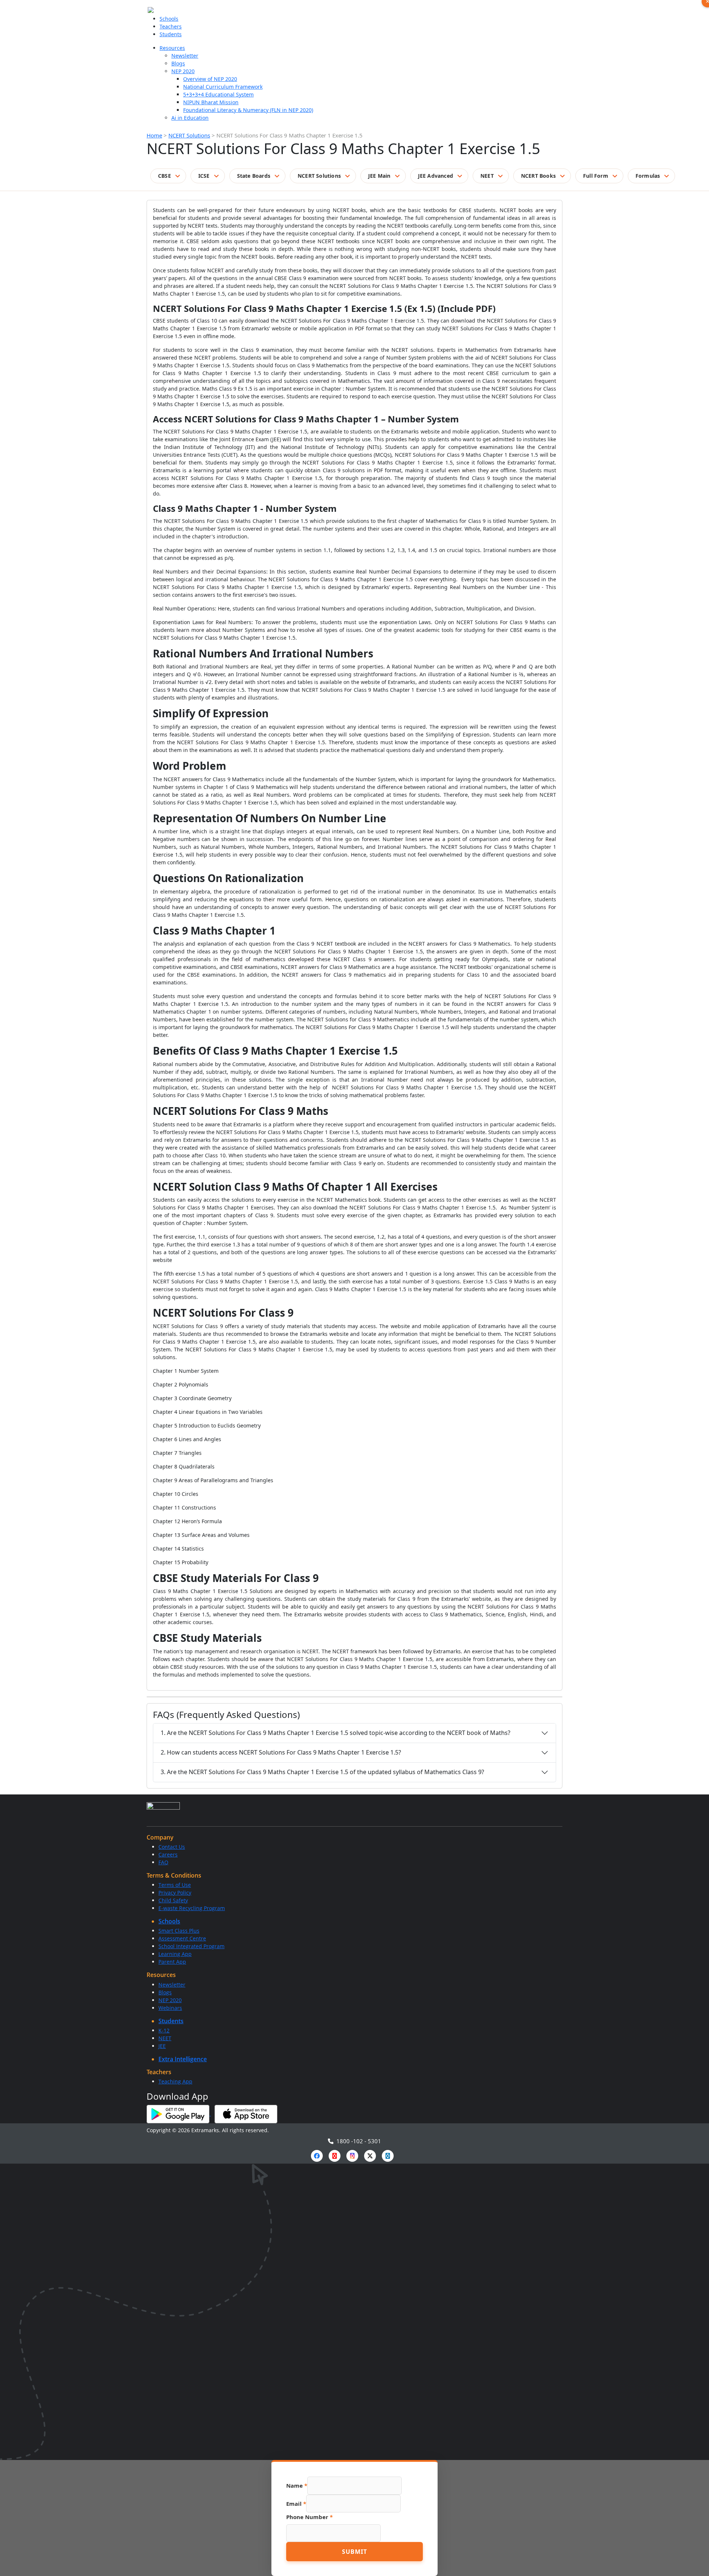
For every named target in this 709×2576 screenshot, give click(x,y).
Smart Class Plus (179, 1931)
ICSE (204, 176)
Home (154, 135)
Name (297, 2485)
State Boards (254, 176)
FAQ (163, 1862)
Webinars (170, 2008)
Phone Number (309, 2517)
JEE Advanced (436, 176)
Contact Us (172, 1847)
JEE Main (379, 176)
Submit (354, 2552)
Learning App (175, 1954)
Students (171, 34)
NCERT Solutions (189, 135)
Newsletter (185, 56)
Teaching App (175, 2081)
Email (296, 2504)
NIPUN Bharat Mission (211, 102)
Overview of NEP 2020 (210, 79)
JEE (162, 2046)
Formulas (648, 176)
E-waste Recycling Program (192, 1908)
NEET (487, 176)
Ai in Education (190, 118)
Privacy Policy (175, 1893)
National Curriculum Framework (223, 87)
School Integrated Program (191, 1946)
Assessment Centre (182, 1938)
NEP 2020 (183, 71)
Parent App (172, 1962)
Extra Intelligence (183, 2059)
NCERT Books (538, 176)
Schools (169, 19)
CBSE (165, 176)
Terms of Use (175, 1885)
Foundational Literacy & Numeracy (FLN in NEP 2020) (248, 110)
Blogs (178, 63)
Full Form (596, 176)
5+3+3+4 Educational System (218, 94)
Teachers (171, 26)
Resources (172, 48)
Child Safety (173, 1900)
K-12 (164, 2030)
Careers (168, 1854)
